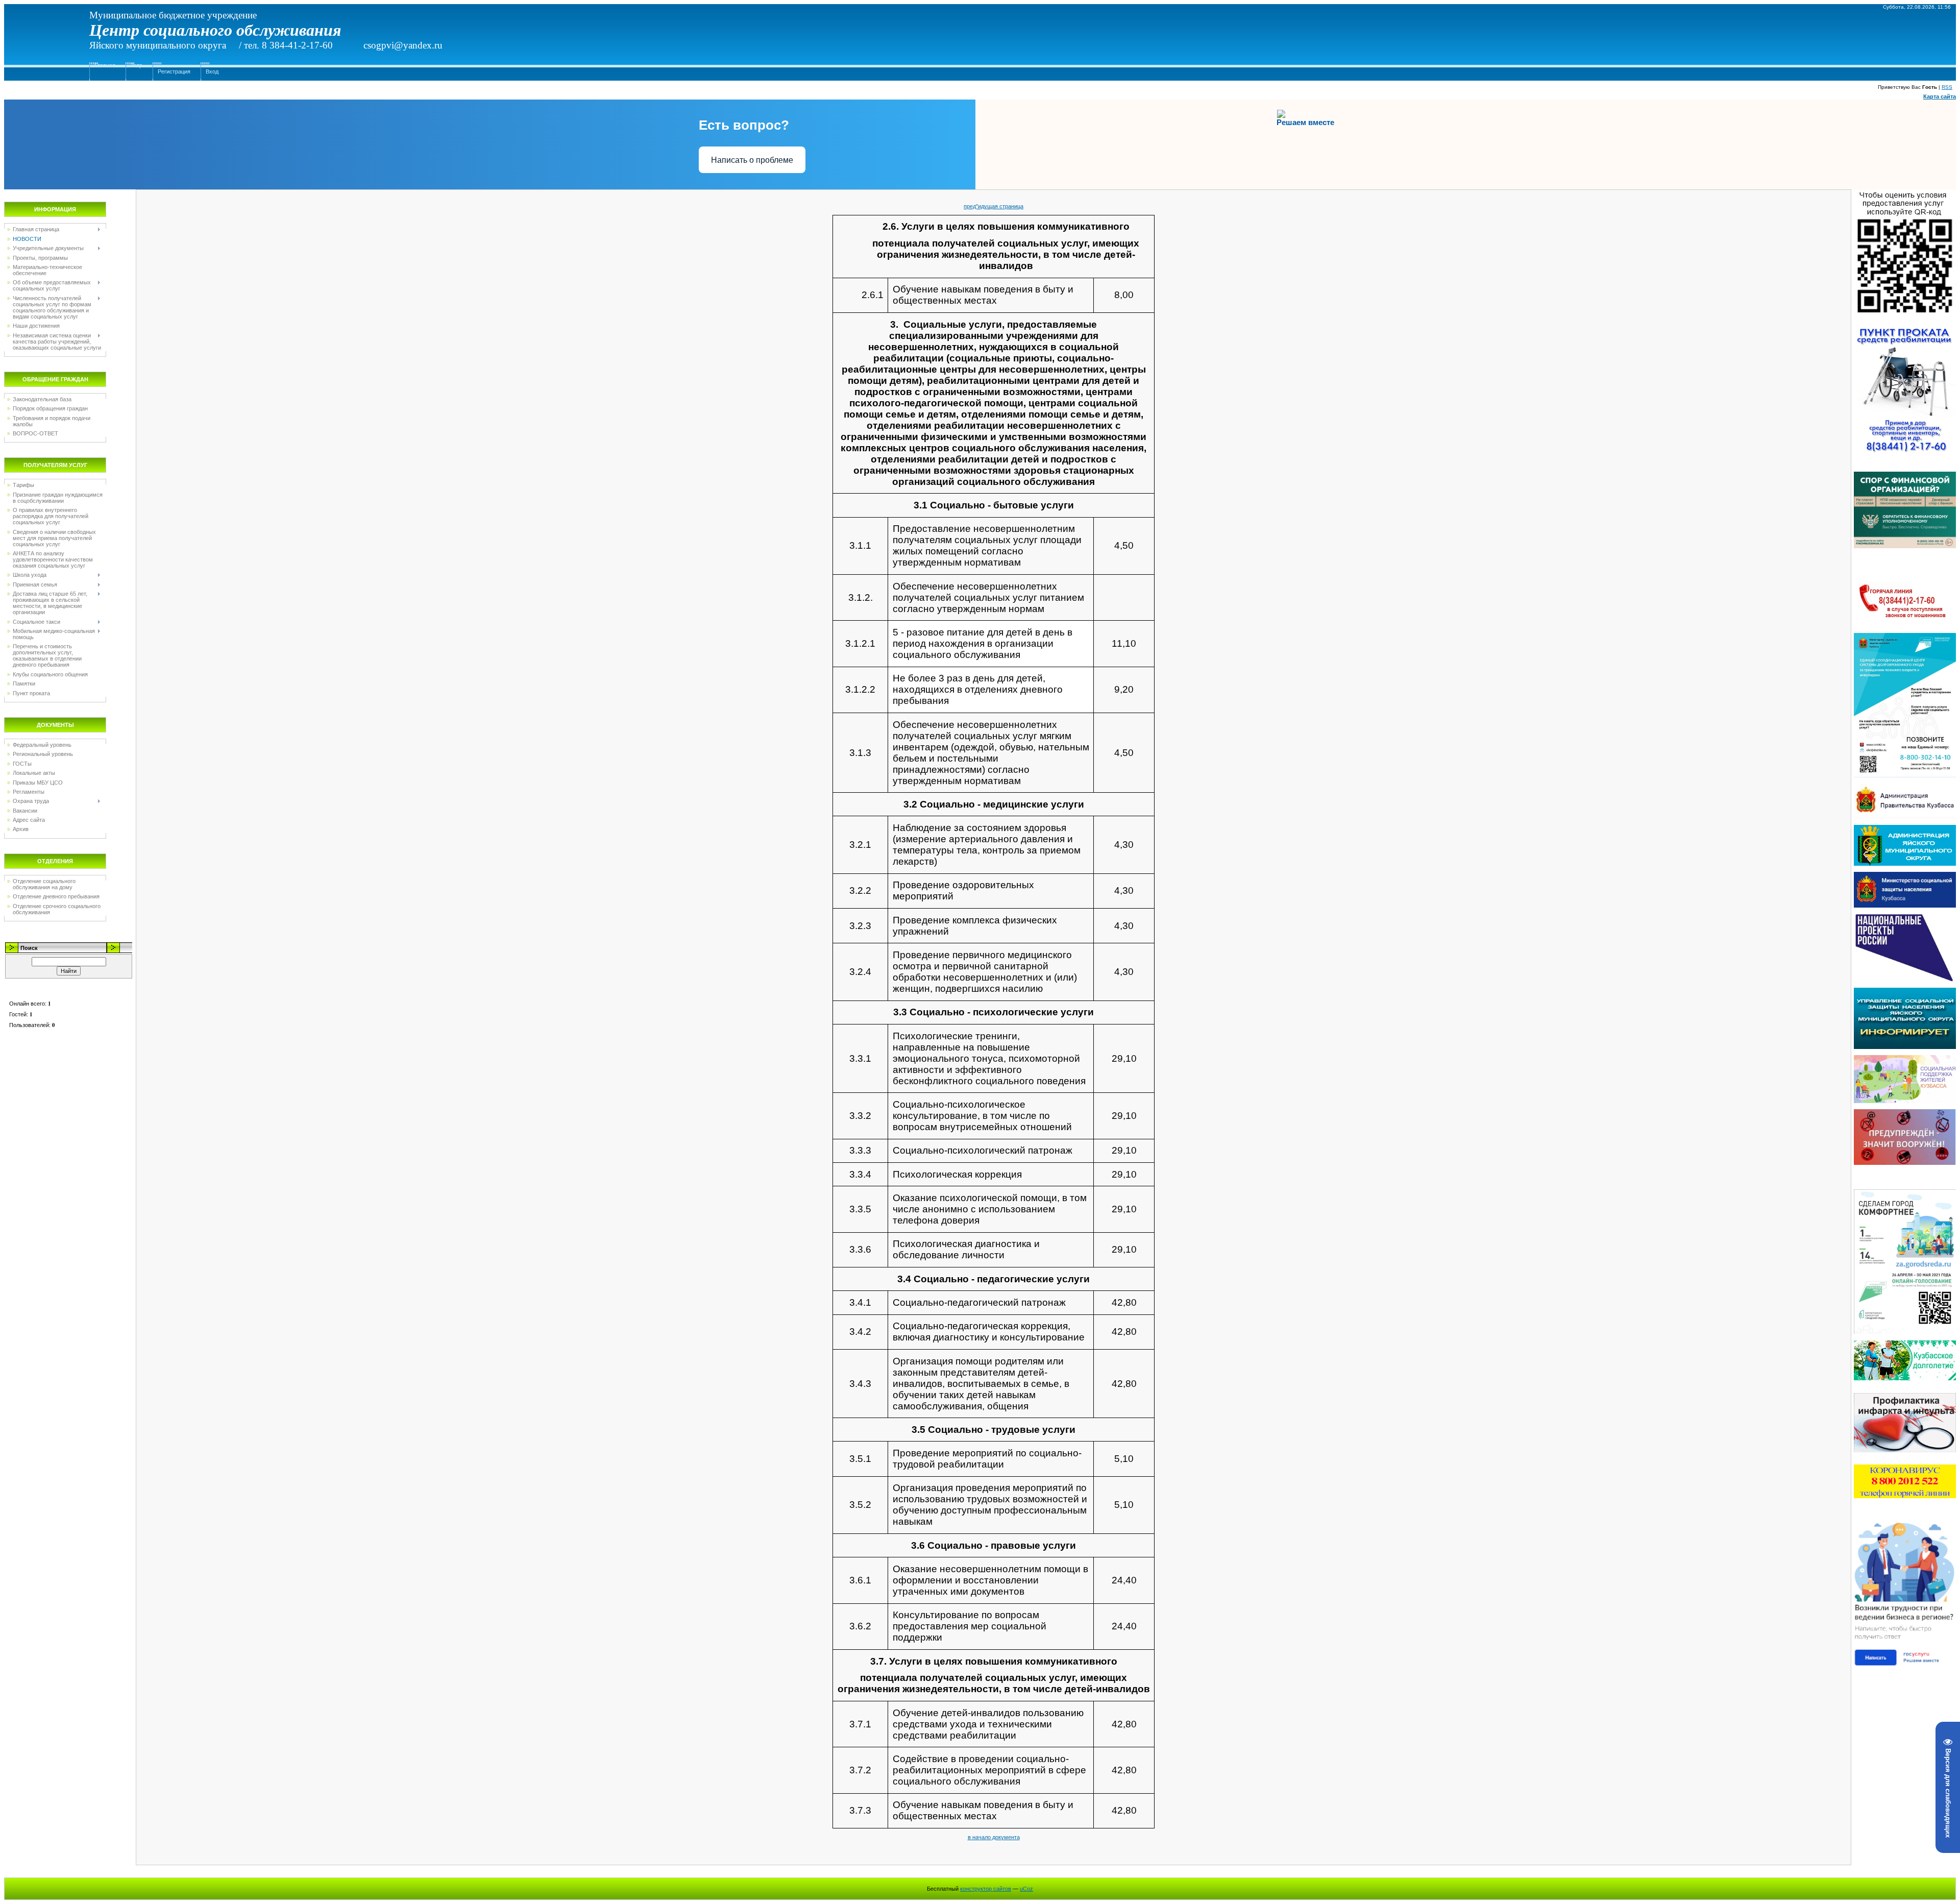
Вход (212, 71)
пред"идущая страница (994, 206)
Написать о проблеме (752, 160)
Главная (105, 65)
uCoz (1026, 1889)
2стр (137, 65)
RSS (1947, 87)
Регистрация (174, 71)
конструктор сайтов (986, 1889)
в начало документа (994, 1837)
